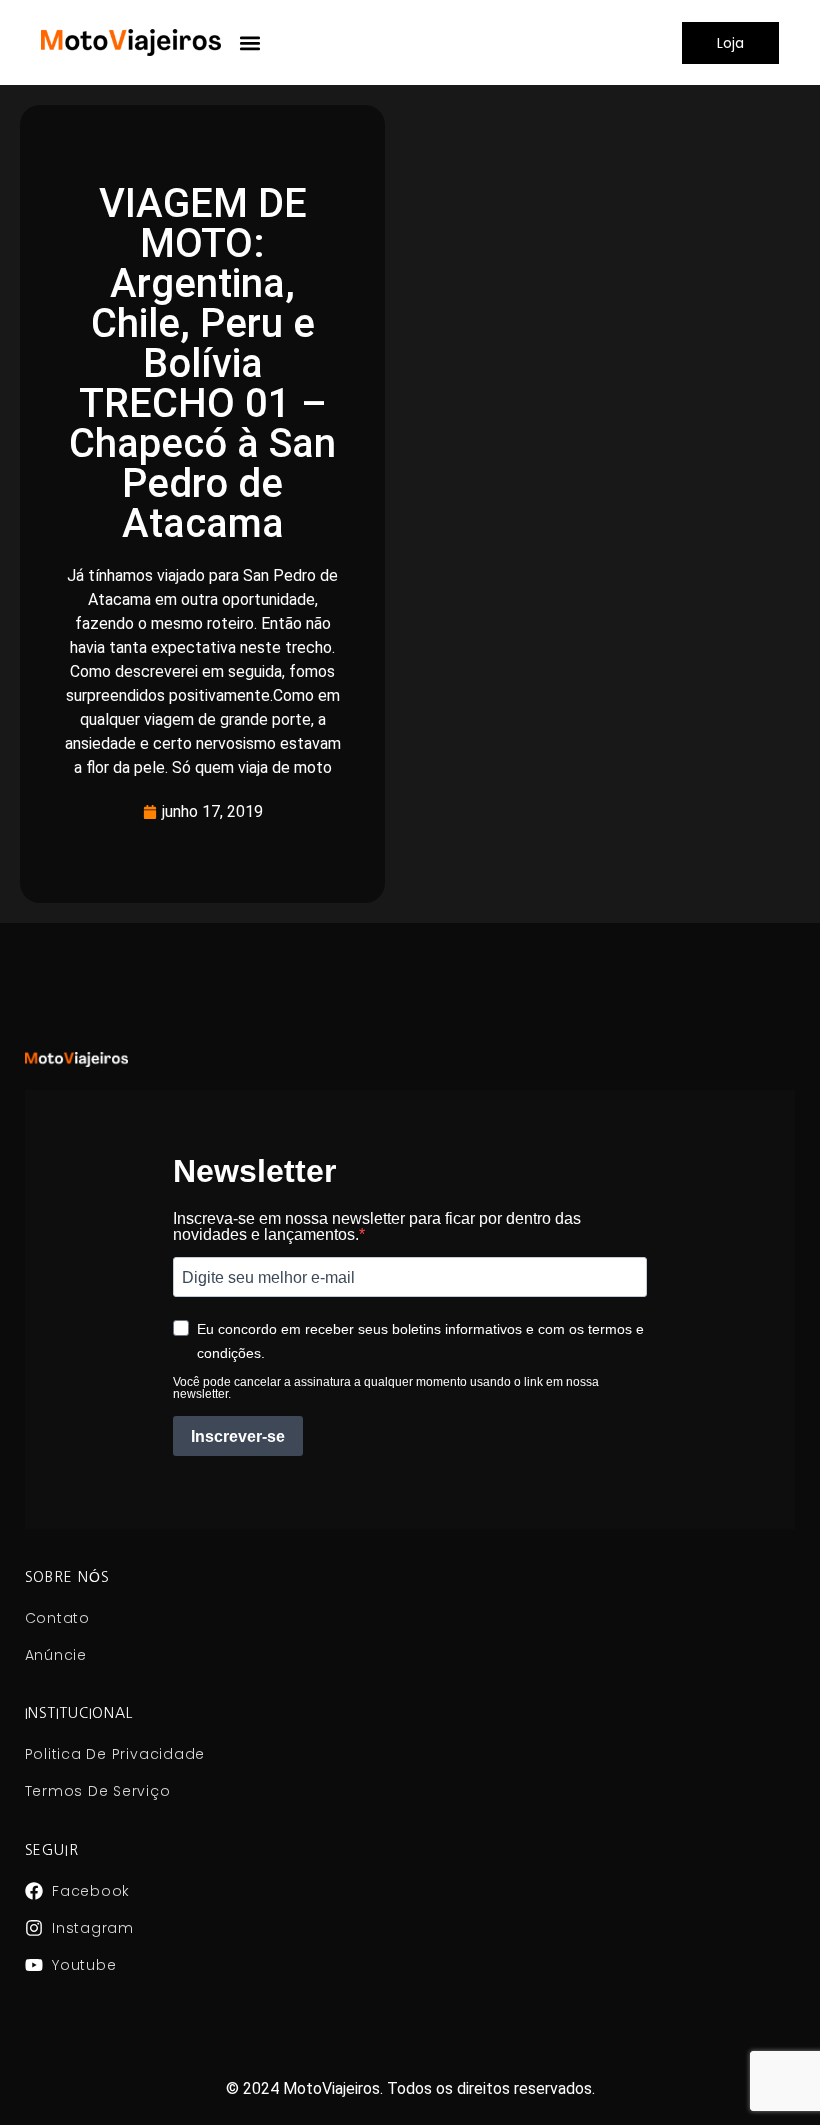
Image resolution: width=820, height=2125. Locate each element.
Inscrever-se (238, 1436)
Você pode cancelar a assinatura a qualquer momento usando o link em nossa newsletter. (386, 1388)
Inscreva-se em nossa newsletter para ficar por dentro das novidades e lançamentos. (377, 1227)
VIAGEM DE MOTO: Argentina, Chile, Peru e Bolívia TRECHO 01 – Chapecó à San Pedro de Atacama (202, 363)
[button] (250, 42)
